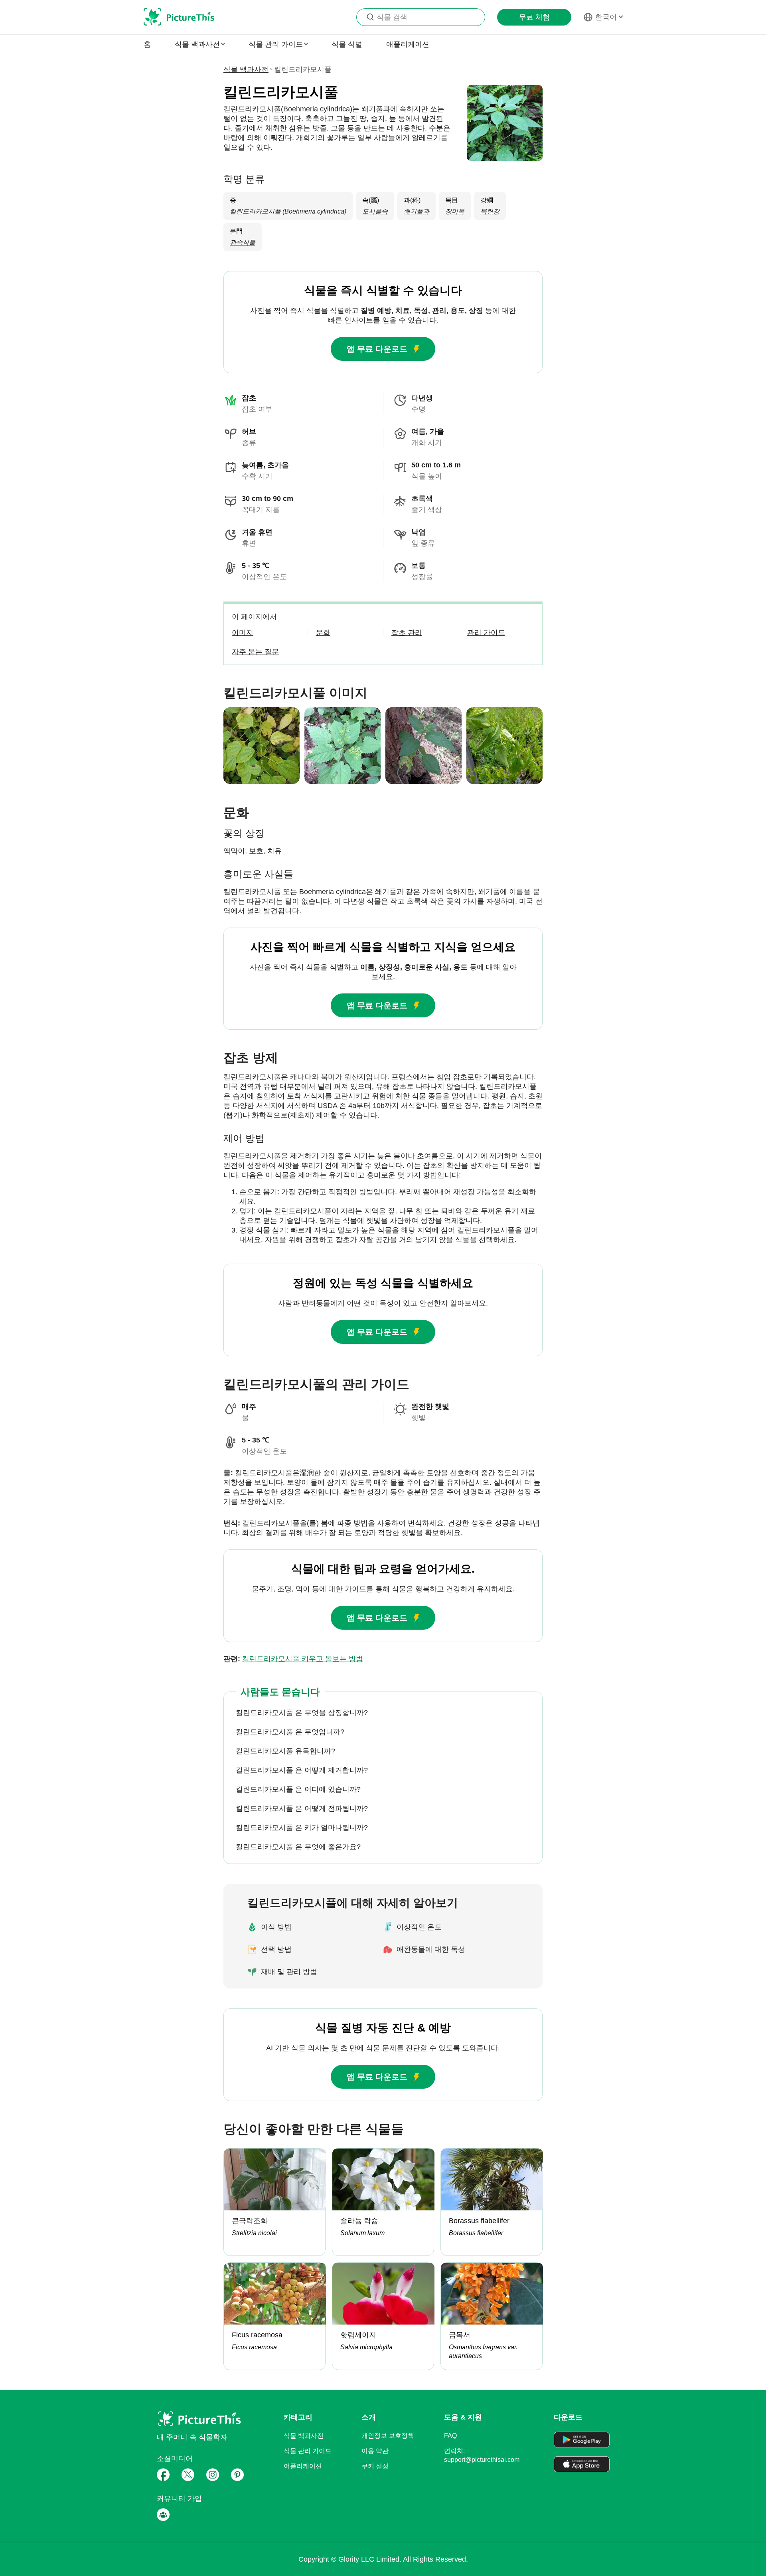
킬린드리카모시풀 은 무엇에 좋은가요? (298, 1847)
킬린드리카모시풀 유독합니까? (285, 1751)
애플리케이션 (408, 44)
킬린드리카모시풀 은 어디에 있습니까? (298, 1789)
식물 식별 (347, 44)
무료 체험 (534, 17)
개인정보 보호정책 (388, 2436)
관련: (293, 1659)
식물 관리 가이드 (308, 2451)
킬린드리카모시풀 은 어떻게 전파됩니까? (302, 1808)
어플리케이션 (303, 2466)
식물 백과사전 (246, 69)
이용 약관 (375, 2451)
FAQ (450, 2436)
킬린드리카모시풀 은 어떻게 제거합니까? (302, 1770)
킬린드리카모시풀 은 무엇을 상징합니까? (302, 1713)
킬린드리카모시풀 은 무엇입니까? (290, 1732)
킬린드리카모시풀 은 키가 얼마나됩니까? (302, 1828)
